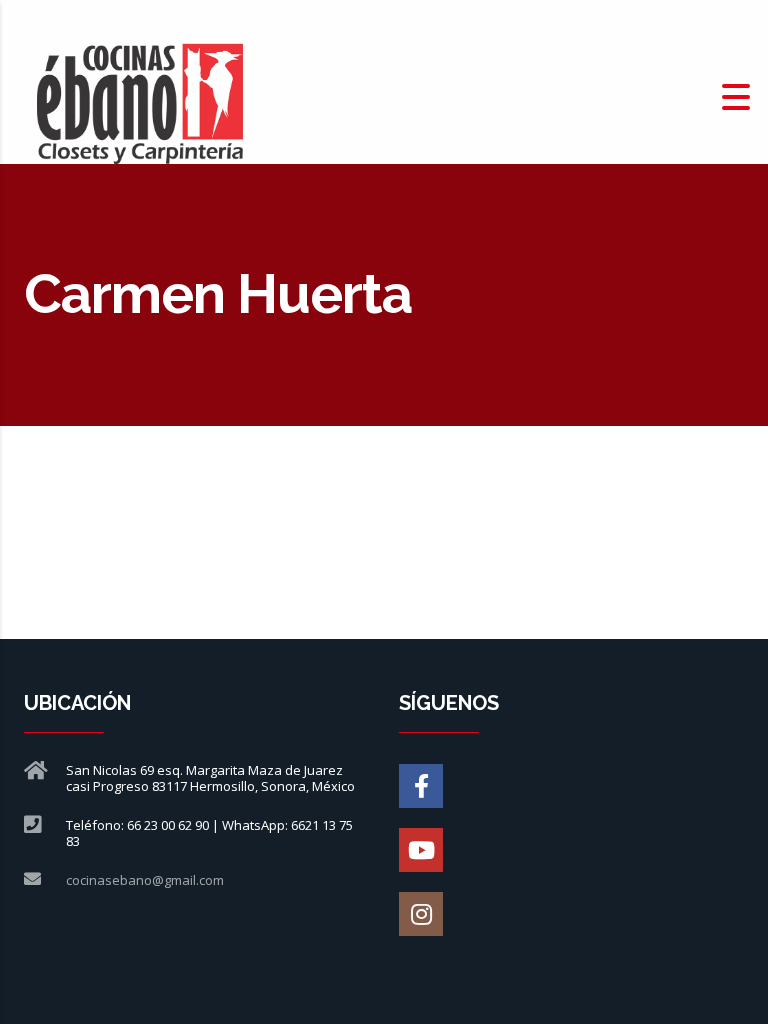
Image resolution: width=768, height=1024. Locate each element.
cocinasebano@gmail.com (145, 880)
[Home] (140, 95)
